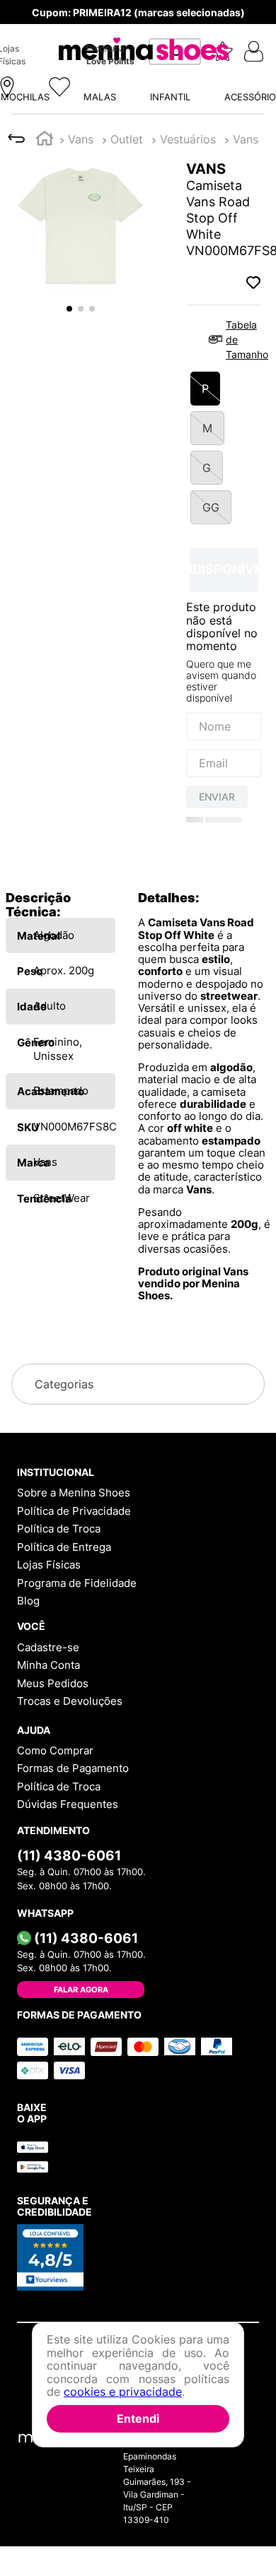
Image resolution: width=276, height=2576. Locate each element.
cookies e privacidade (123, 2392)
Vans (81, 25)
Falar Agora (81, 2029)
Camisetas (138, 25)
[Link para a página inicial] (45, 26)
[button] (138, 169)
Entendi (138, 2418)
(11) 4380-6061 (69, 1895)
